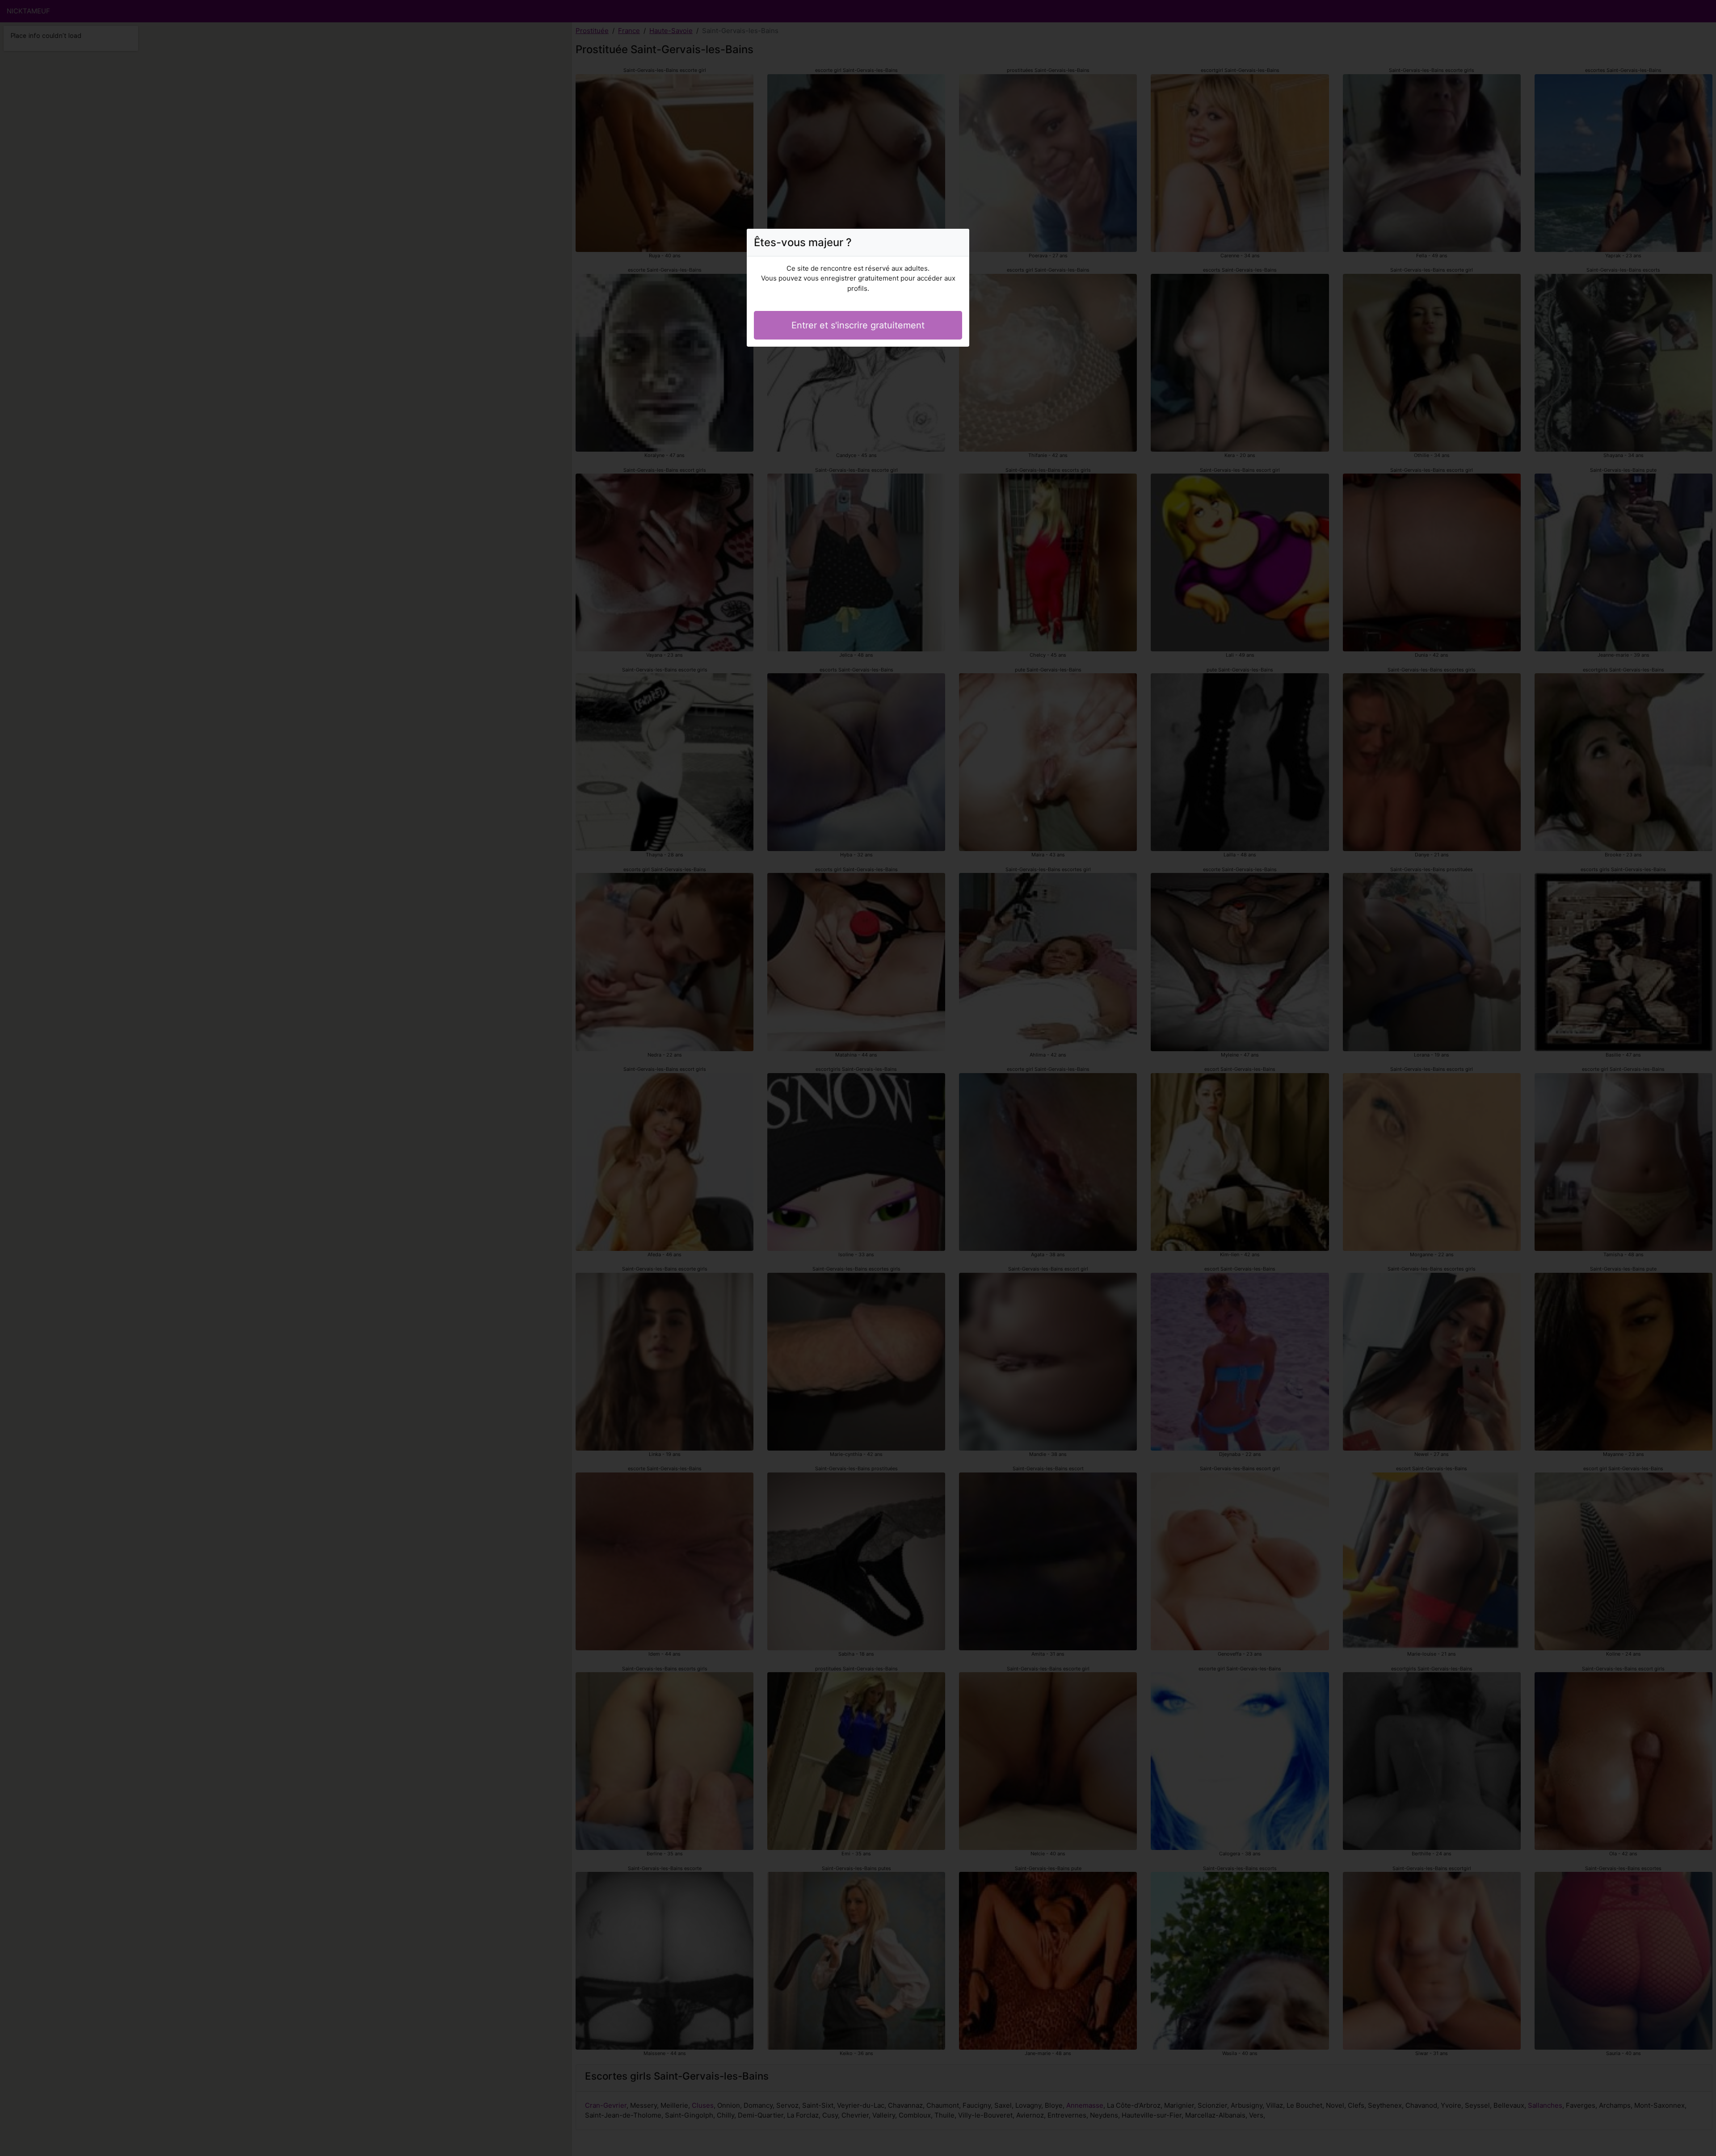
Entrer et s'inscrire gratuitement (858, 325)
